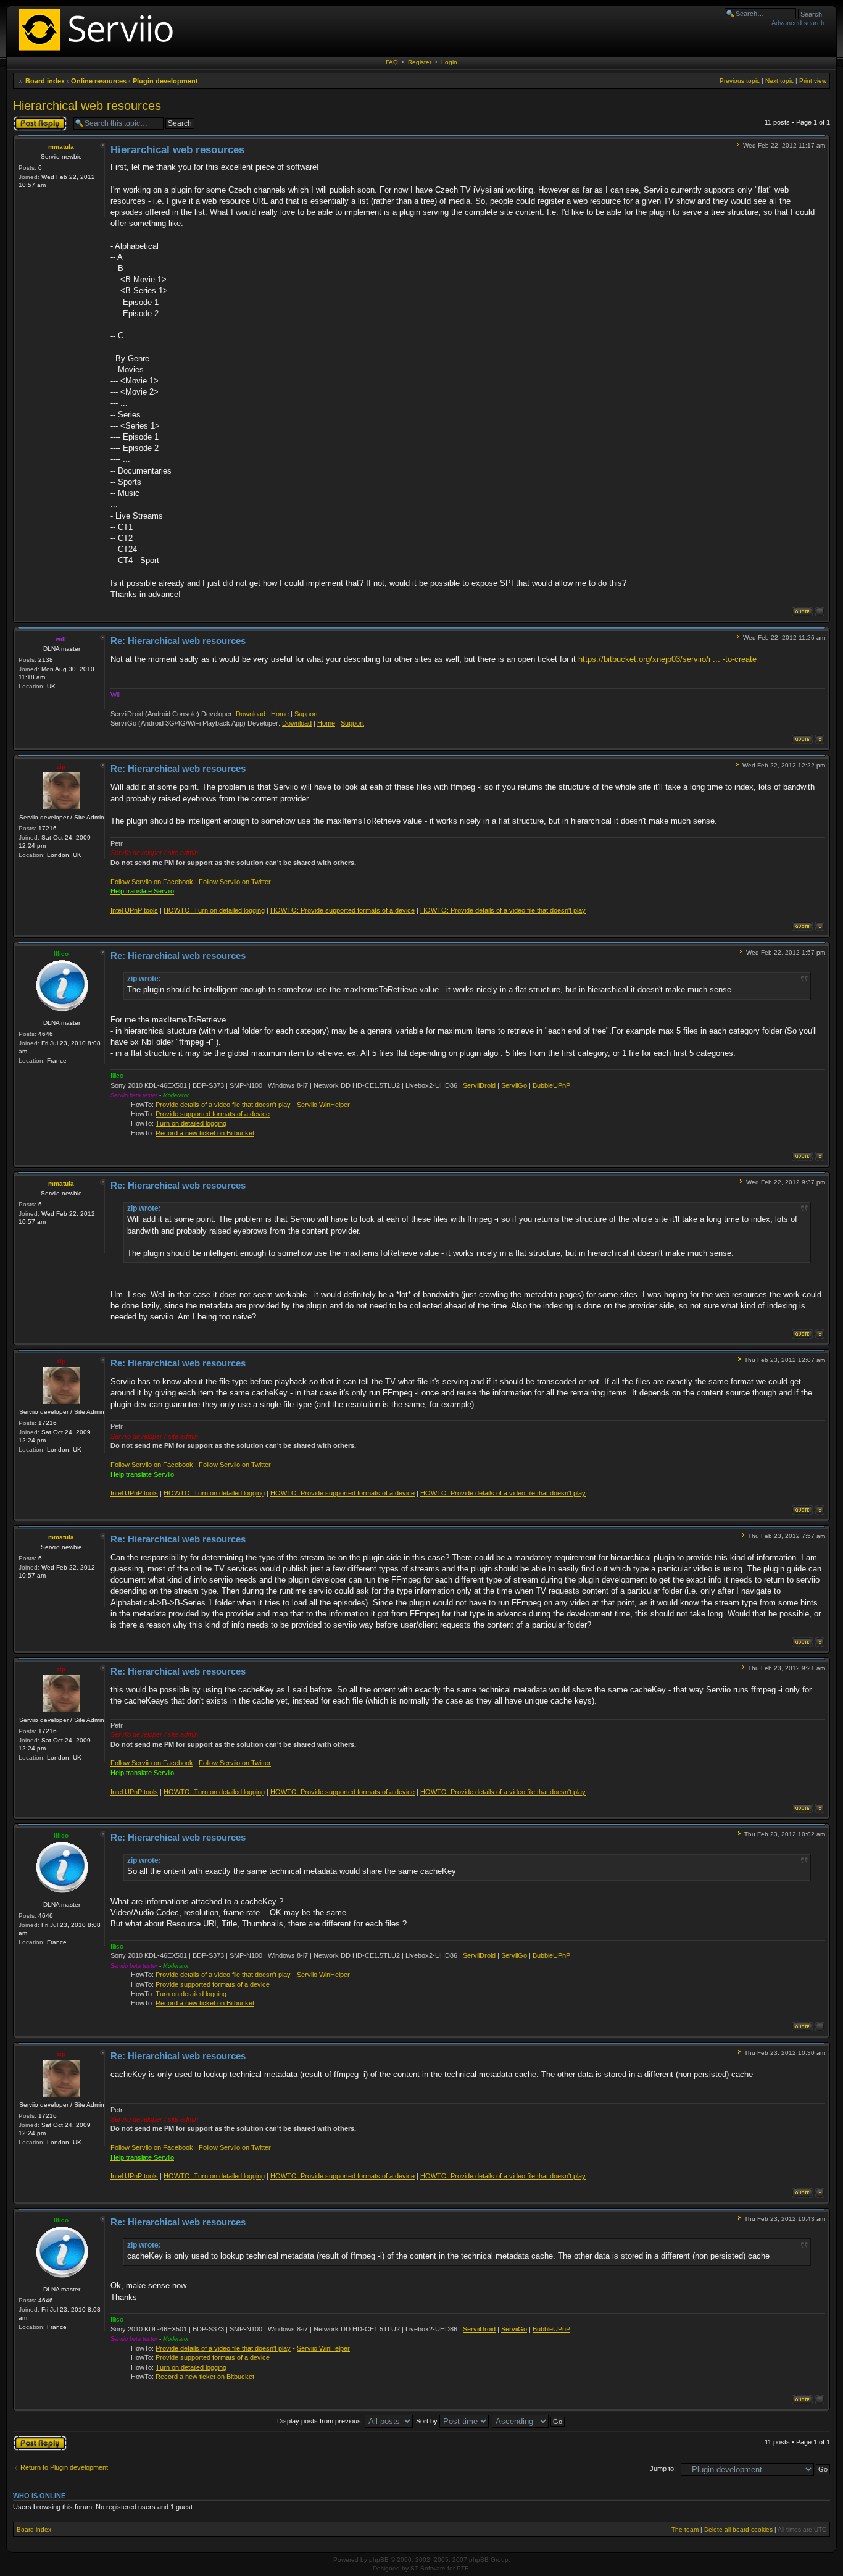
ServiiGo (514, 1085)
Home (280, 714)
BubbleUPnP (551, 1085)
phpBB (379, 2560)
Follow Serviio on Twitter (235, 882)
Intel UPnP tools (134, 910)
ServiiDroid (479, 1085)
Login (449, 62)
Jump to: (663, 2469)
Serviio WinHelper (323, 1105)
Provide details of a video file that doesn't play (223, 1105)
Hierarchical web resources (87, 106)
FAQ (392, 62)
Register (420, 62)
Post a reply (31, 119)
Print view (813, 81)
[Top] (820, 612)
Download (251, 714)
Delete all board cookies (738, 2529)
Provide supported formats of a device (213, 1114)
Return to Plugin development (64, 2467)
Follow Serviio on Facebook (152, 882)
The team (685, 2529)
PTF (463, 2568)
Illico (61, 954)
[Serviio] (99, 52)
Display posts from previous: (321, 2421)
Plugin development (165, 81)
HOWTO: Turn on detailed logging (214, 910)
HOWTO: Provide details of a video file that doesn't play (503, 910)
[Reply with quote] (802, 612)
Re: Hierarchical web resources (178, 641)
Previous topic (740, 81)
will (61, 639)
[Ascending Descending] (529, 2421)
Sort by (428, 2421)
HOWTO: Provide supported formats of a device (343, 910)
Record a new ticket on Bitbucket (205, 1133)
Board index (45, 81)
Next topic (779, 81)
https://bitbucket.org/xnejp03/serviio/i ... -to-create (667, 659)
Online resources (99, 81)
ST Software (428, 2568)
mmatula (61, 147)
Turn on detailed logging (191, 1123)
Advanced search (798, 23)
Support (306, 714)
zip (61, 767)
